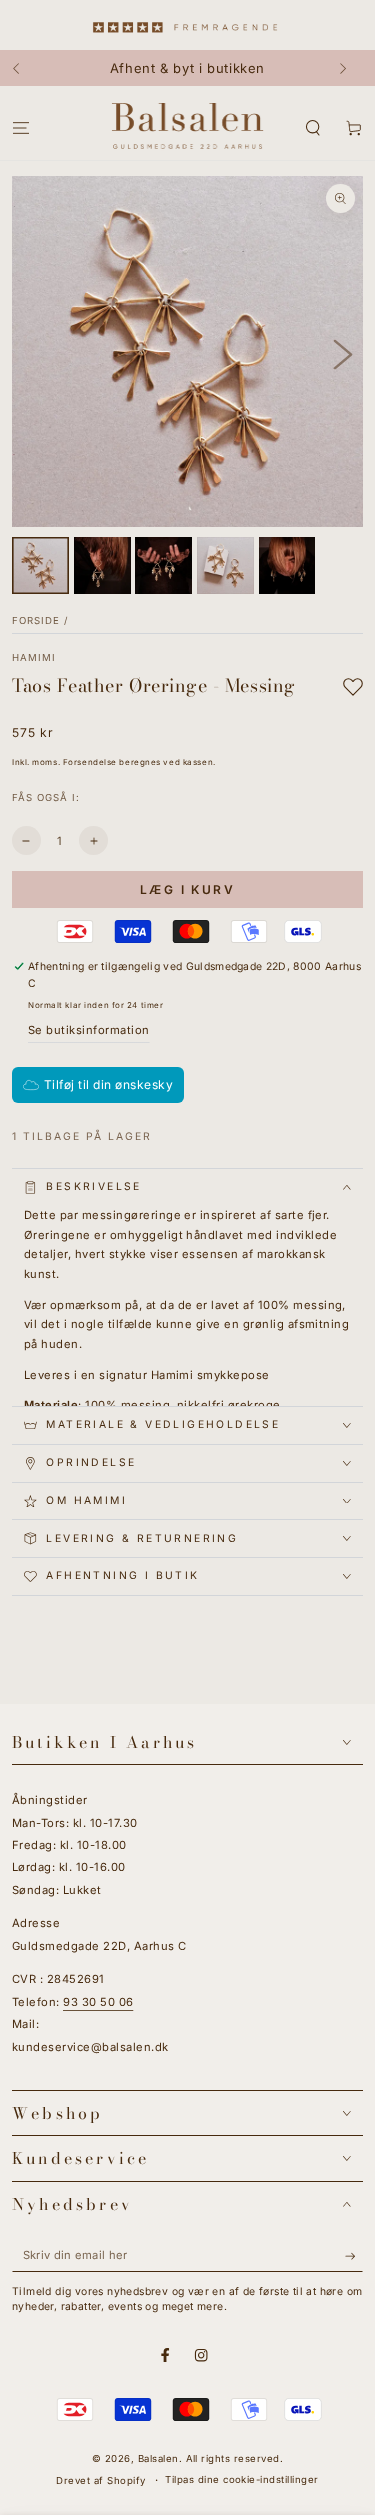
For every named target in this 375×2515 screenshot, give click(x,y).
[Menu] (21, 127)
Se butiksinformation (89, 1030)
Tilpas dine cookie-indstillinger (241, 2479)
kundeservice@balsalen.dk (90, 2047)
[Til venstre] (25, 68)
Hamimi (34, 657)
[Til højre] (349, 68)
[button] (313, 127)
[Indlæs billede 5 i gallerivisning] (287, 565)
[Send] (354, 2255)
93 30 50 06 (98, 2002)
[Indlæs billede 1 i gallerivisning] (40, 565)
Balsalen (158, 2458)
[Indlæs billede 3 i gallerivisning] (163, 565)
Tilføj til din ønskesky (108, 1084)
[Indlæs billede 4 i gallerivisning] (225, 565)
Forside (36, 620)
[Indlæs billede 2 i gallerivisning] (102, 565)
